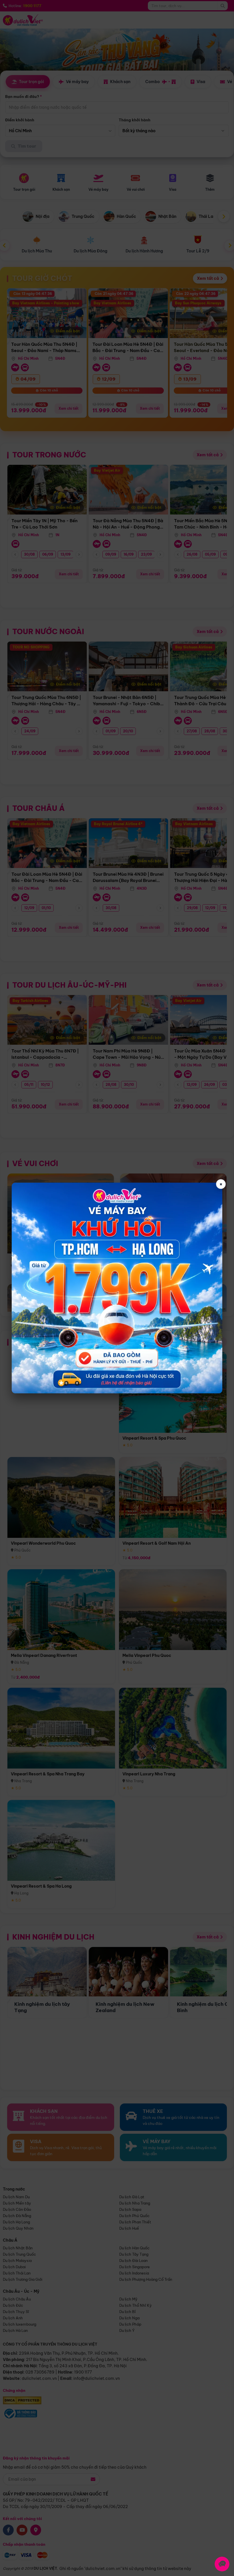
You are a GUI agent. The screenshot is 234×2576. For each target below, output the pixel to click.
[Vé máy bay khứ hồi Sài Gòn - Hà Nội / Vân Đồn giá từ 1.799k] (117, 1288)
